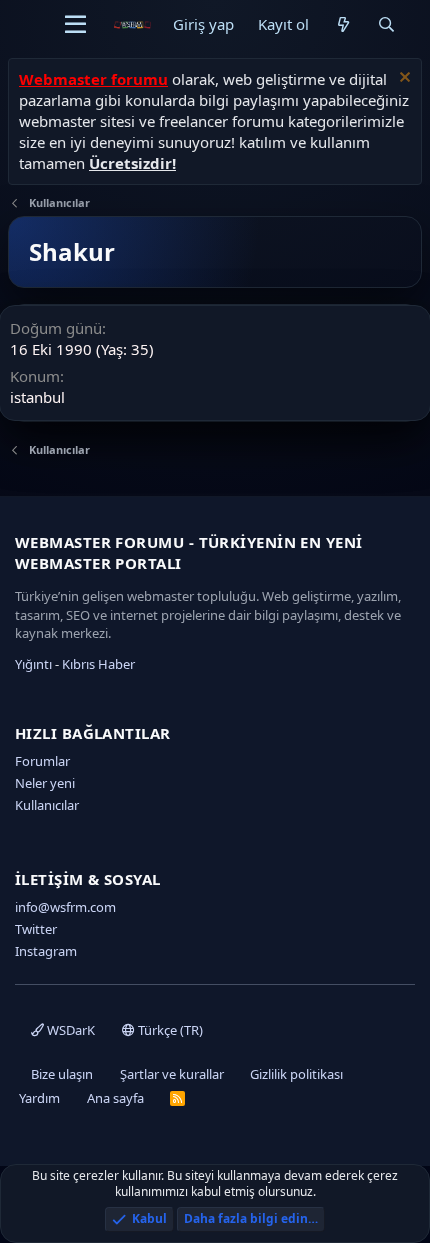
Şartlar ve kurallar (172, 1074)
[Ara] (386, 24)
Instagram (46, 951)
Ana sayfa (115, 1098)
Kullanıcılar (47, 805)
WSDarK (69, 1030)
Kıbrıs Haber (98, 664)
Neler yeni (45, 783)
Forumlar (42, 761)
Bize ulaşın (62, 1074)
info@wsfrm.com (65, 907)
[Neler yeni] (342, 24)
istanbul (37, 397)
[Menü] (75, 25)
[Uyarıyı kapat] (402, 79)
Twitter (36, 929)
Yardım (39, 1098)
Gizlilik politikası (296, 1074)
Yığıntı (33, 664)
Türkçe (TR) (169, 1030)
